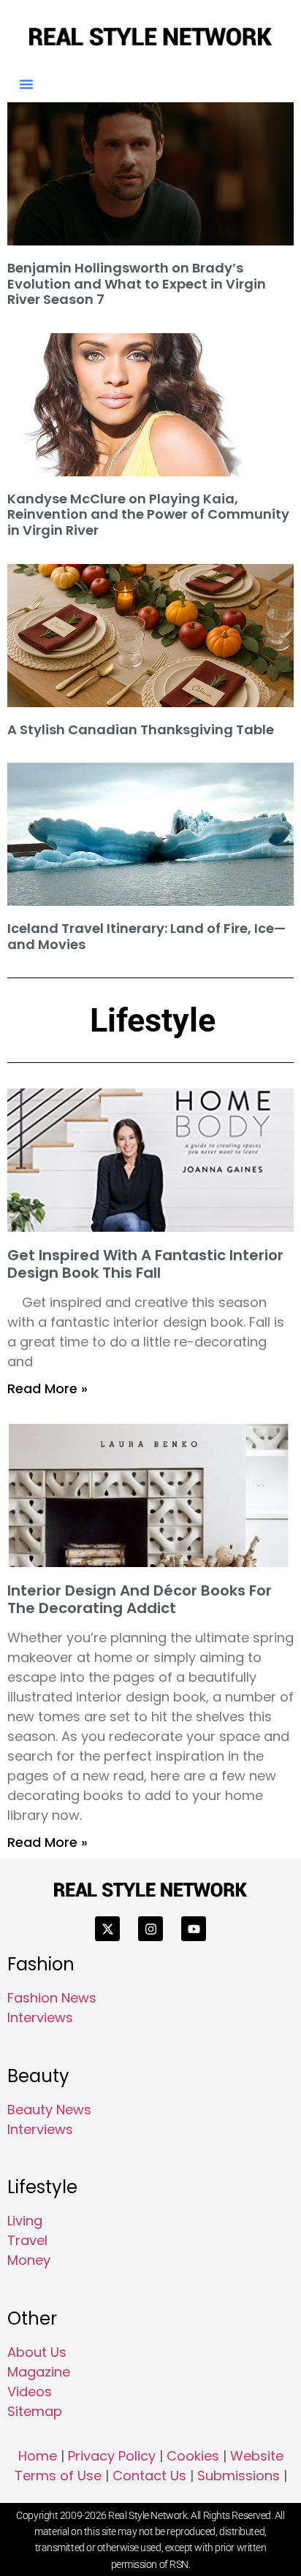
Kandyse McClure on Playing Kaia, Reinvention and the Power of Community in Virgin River (148, 514)
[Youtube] (194, 1929)
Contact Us (149, 2476)
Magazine (39, 2372)
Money (29, 2260)
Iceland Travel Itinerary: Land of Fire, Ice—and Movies (146, 936)
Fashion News (52, 1998)
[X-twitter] (107, 1929)
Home (38, 2456)
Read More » (47, 1388)
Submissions (239, 2476)
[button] (26, 84)
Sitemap (35, 2411)
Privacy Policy (112, 2456)
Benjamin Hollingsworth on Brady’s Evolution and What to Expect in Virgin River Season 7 (137, 283)
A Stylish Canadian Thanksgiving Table (141, 729)
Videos (30, 2392)
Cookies (193, 2456)
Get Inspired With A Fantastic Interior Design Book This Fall (145, 1264)
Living (25, 2221)
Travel (27, 2240)
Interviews (40, 2017)
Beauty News (49, 2110)
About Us (37, 2352)
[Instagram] (150, 1929)
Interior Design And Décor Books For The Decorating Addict (140, 1599)
